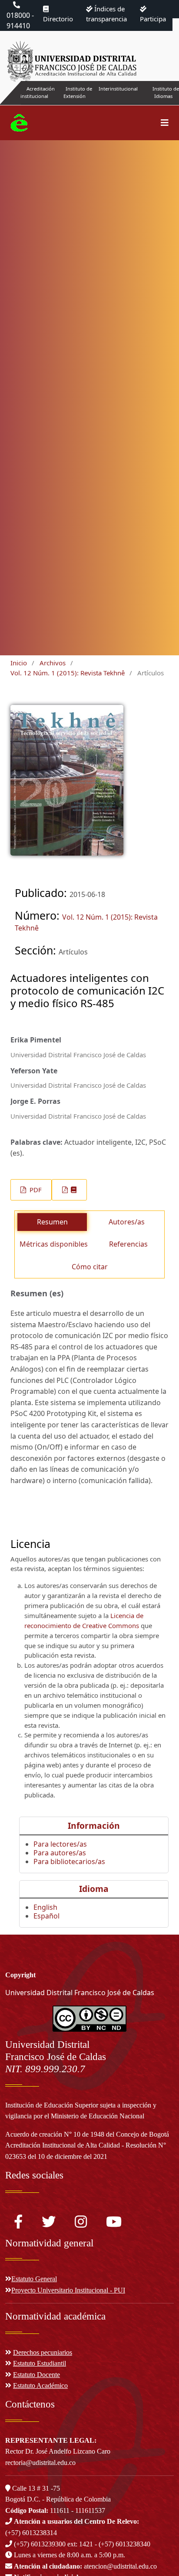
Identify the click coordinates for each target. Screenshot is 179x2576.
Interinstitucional (118, 89)
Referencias (128, 1244)
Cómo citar (90, 1267)
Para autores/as (60, 1853)
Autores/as (127, 1222)
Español (46, 1916)
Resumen (52, 1222)
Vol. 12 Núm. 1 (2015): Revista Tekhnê (68, 673)
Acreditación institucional (38, 92)
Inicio (19, 663)
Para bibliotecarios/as (69, 1861)
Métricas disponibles (54, 1244)
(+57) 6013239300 (40, 2544)
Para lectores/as (60, 1844)
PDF (35, 1190)
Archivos (53, 663)
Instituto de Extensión (78, 92)
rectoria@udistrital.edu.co (40, 2463)
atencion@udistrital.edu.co (85, 2566)
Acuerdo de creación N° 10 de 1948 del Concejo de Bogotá (87, 2134)
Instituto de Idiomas (166, 92)
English (45, 1907)
